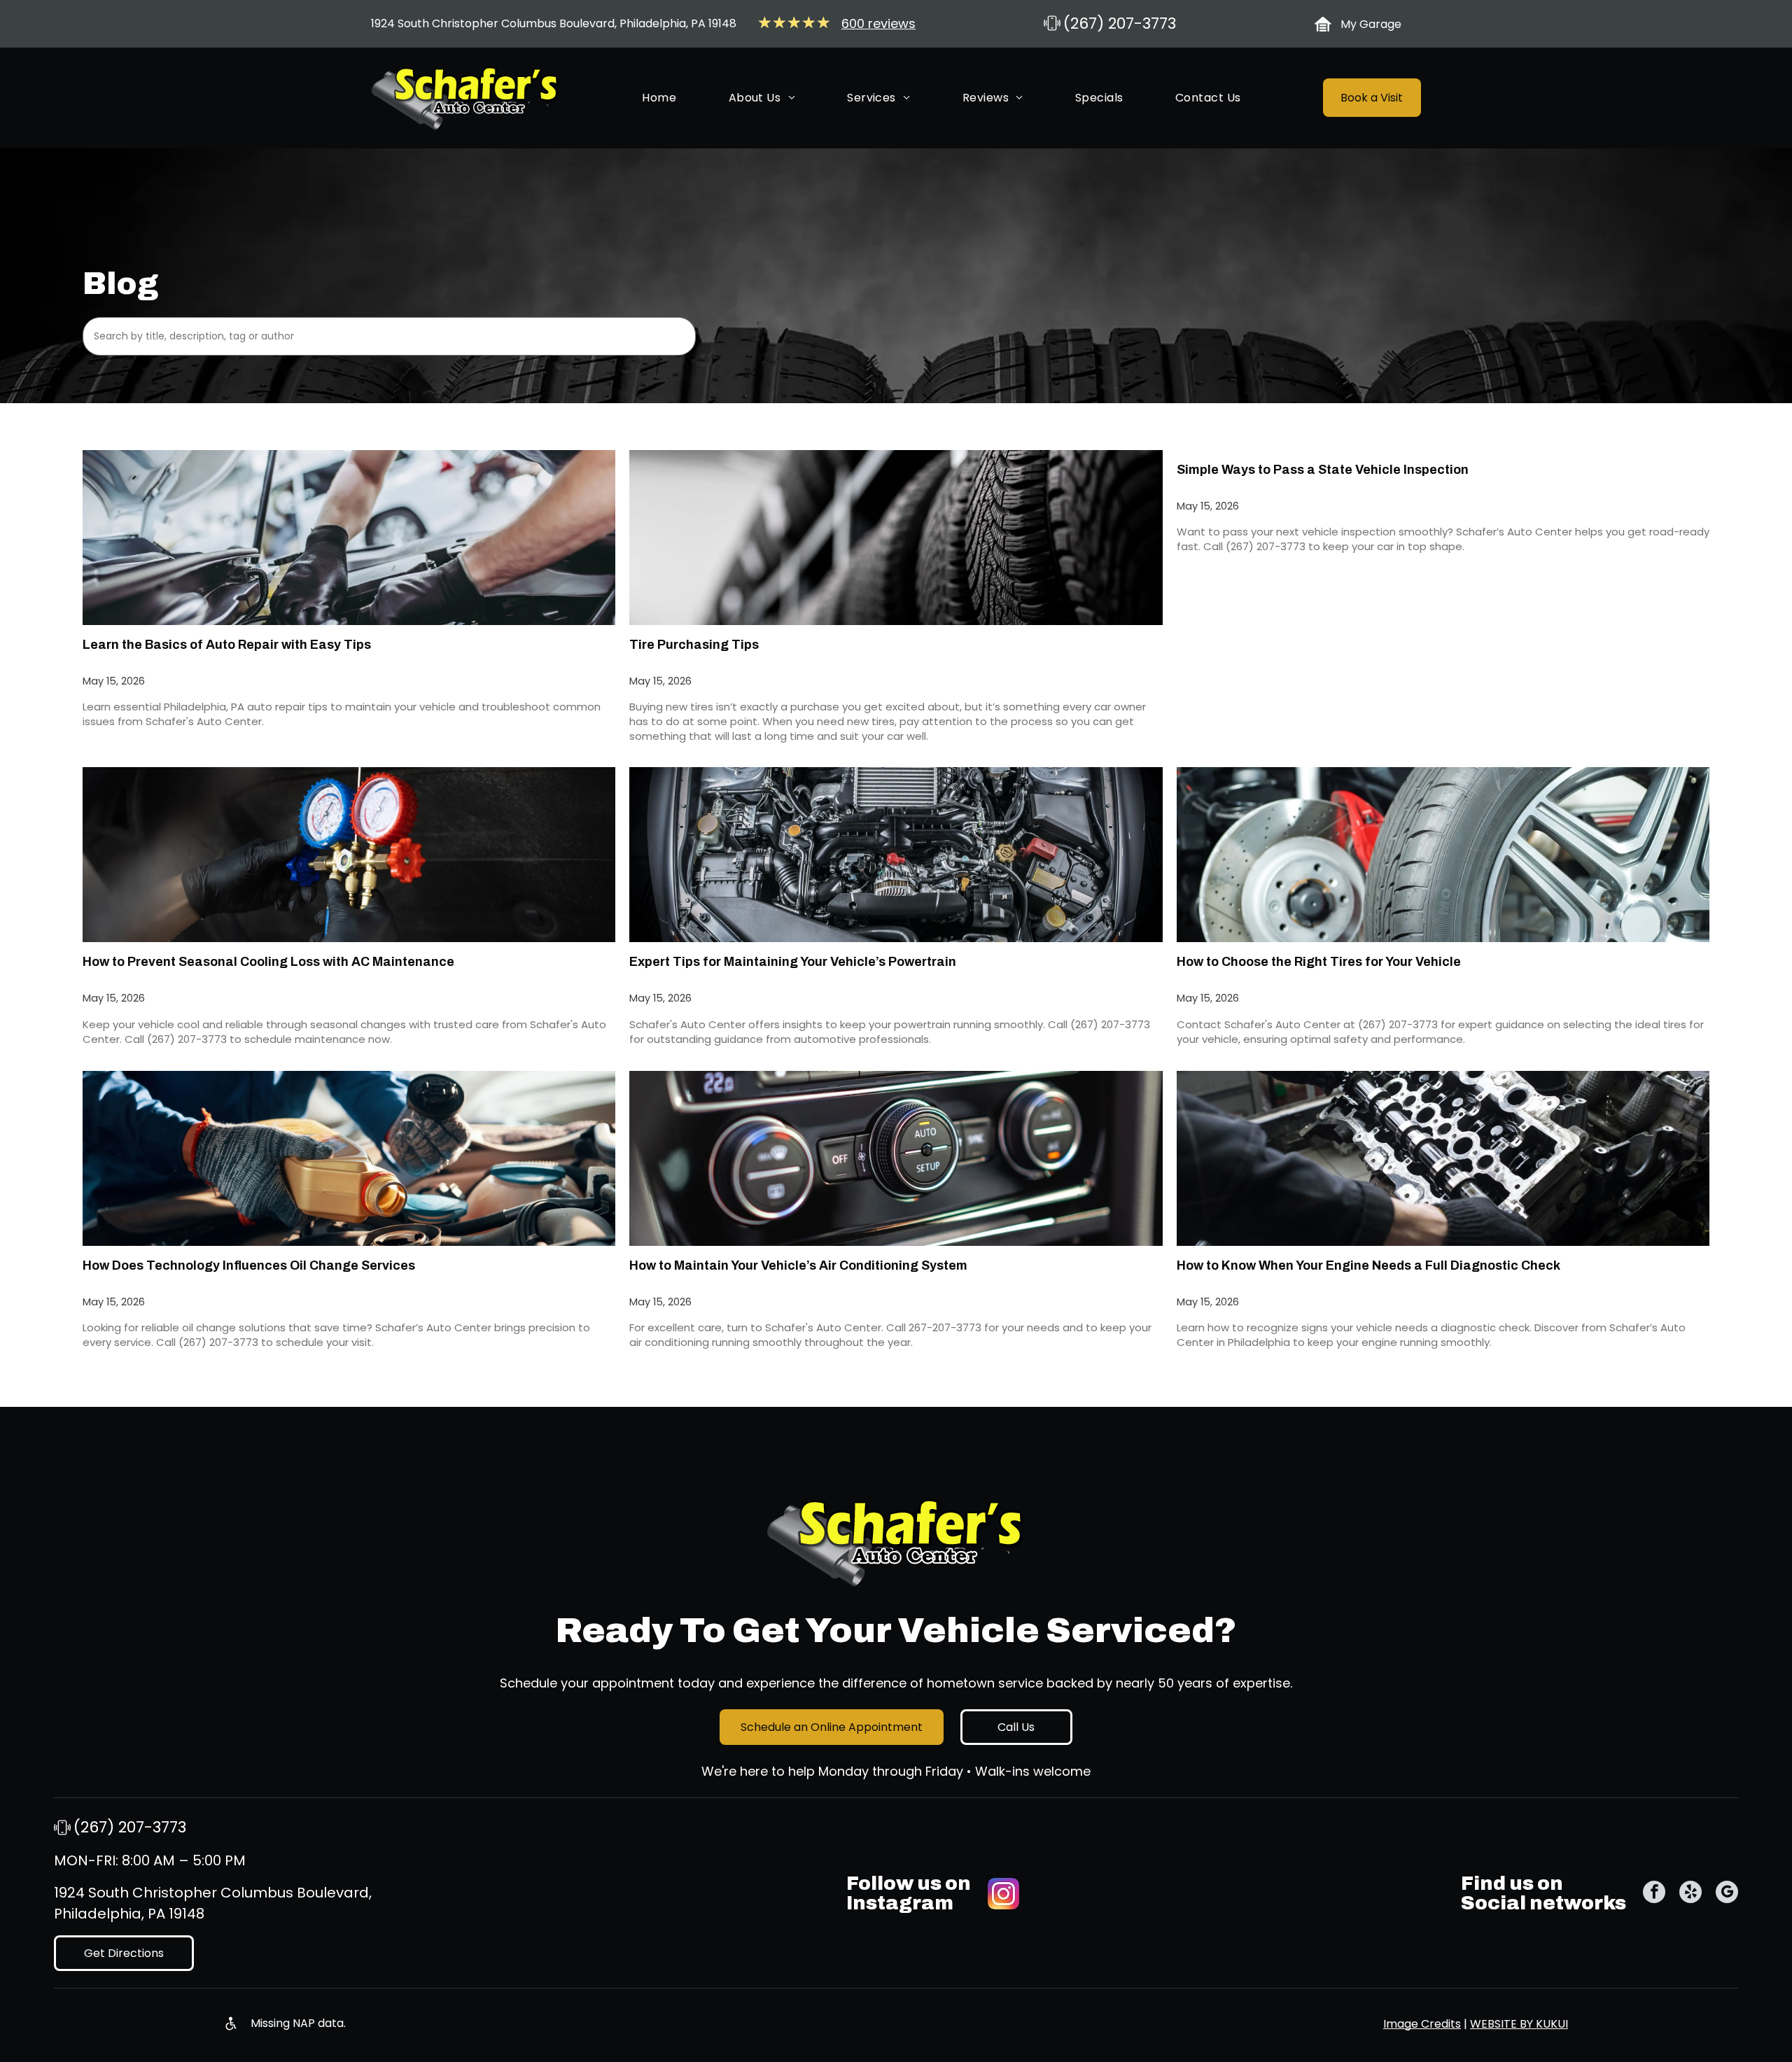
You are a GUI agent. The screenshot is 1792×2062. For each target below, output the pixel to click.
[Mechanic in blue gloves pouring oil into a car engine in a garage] (349, 1158)
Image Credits (1422, 2024)
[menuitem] (659, 98)
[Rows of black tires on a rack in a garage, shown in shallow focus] (896, 538)
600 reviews (878, 23)
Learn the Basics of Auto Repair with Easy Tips (227, 645)
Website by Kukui (1519, 2024)
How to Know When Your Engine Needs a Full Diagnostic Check (1368, 1265)
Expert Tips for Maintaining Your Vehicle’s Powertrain (793, 962)
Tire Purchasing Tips (694, 645)
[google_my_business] (1727, 1894)
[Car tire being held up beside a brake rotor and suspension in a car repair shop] (1443, 855)
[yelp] (1690, 1894)
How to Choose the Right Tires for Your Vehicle (1319, 962)
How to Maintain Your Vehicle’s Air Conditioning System (798, 1265)
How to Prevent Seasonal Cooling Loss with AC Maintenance (268, 962)
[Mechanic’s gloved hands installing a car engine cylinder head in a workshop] (1443, 1158)
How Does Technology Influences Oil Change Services (249, 1265)
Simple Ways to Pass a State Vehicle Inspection (1323, 470)
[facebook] (1654, 1894)
